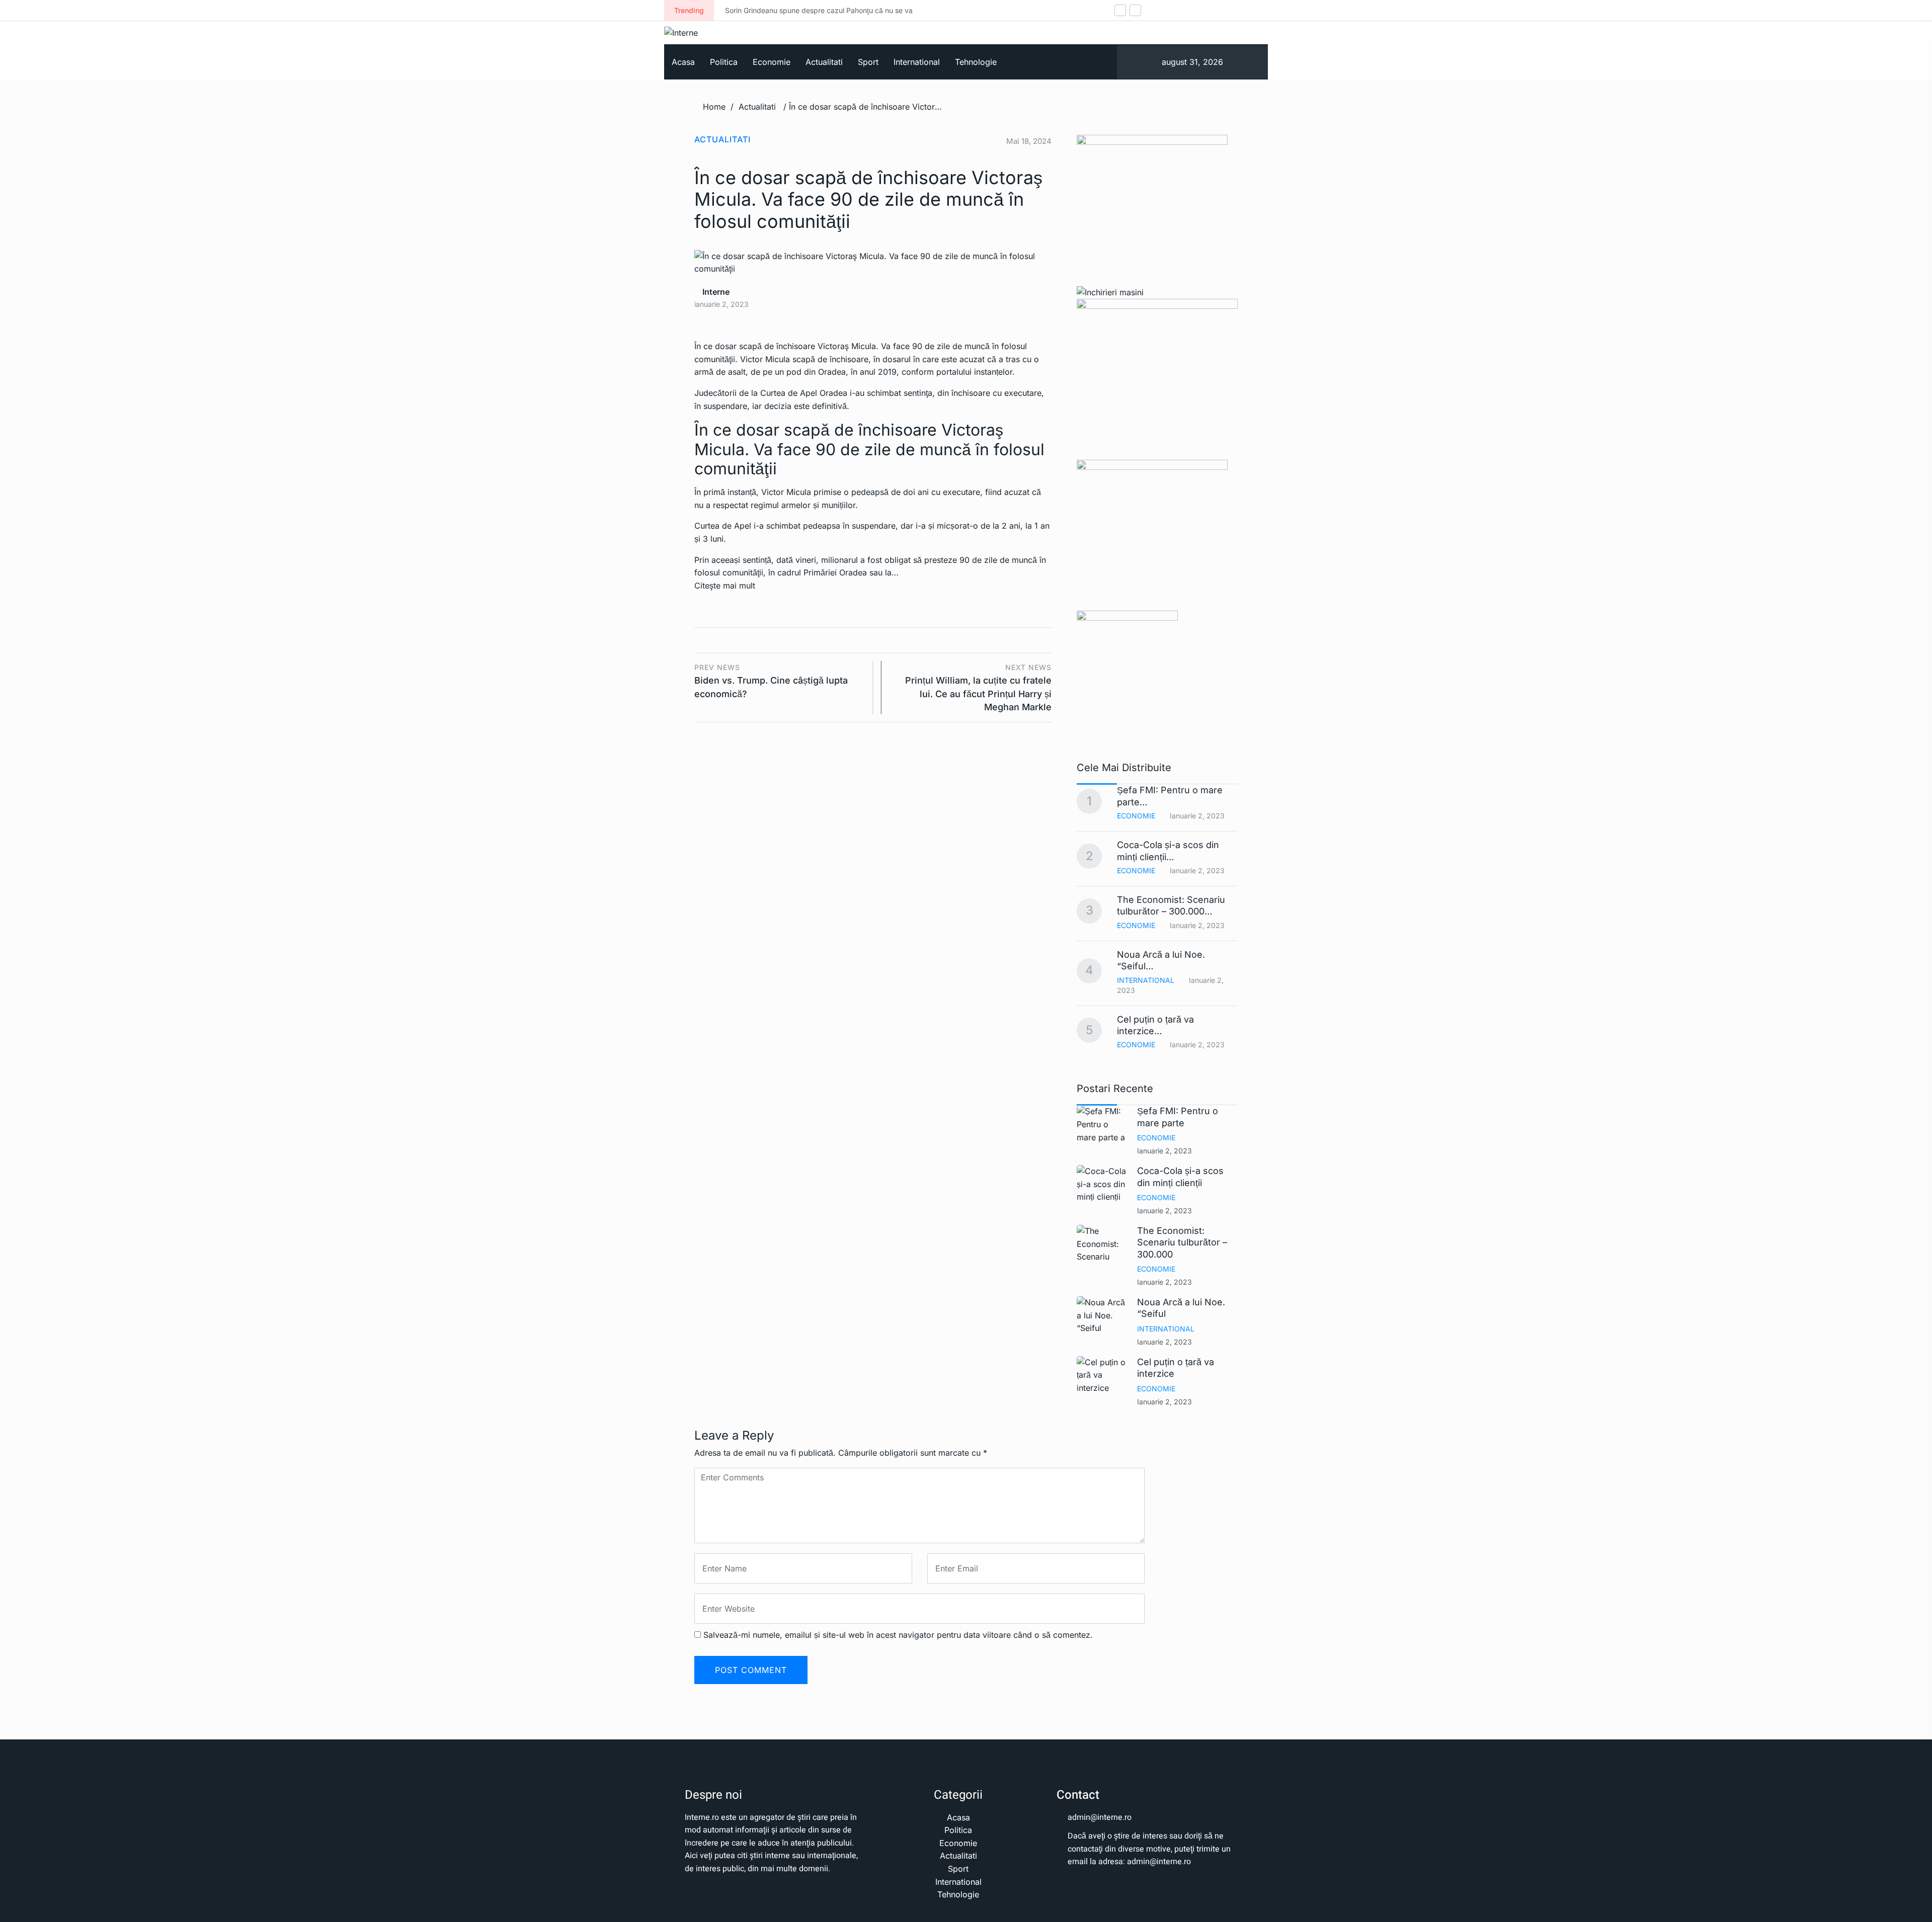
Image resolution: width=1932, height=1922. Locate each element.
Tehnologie (976, 62)
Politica (724, 62)
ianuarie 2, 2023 (1164, 1151)
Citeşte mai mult (725, 586)
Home (714, 107)
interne (715, 292)
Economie (772, 62)
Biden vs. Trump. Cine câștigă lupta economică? (771, 681)
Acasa (683, 62)
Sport (868, 62)
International (917, 62)
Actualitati (824, 62)
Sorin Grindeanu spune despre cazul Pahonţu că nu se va (795, 10)
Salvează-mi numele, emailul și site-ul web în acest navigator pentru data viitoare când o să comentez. (898, 1635)
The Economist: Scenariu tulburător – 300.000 (1182, 1242)
